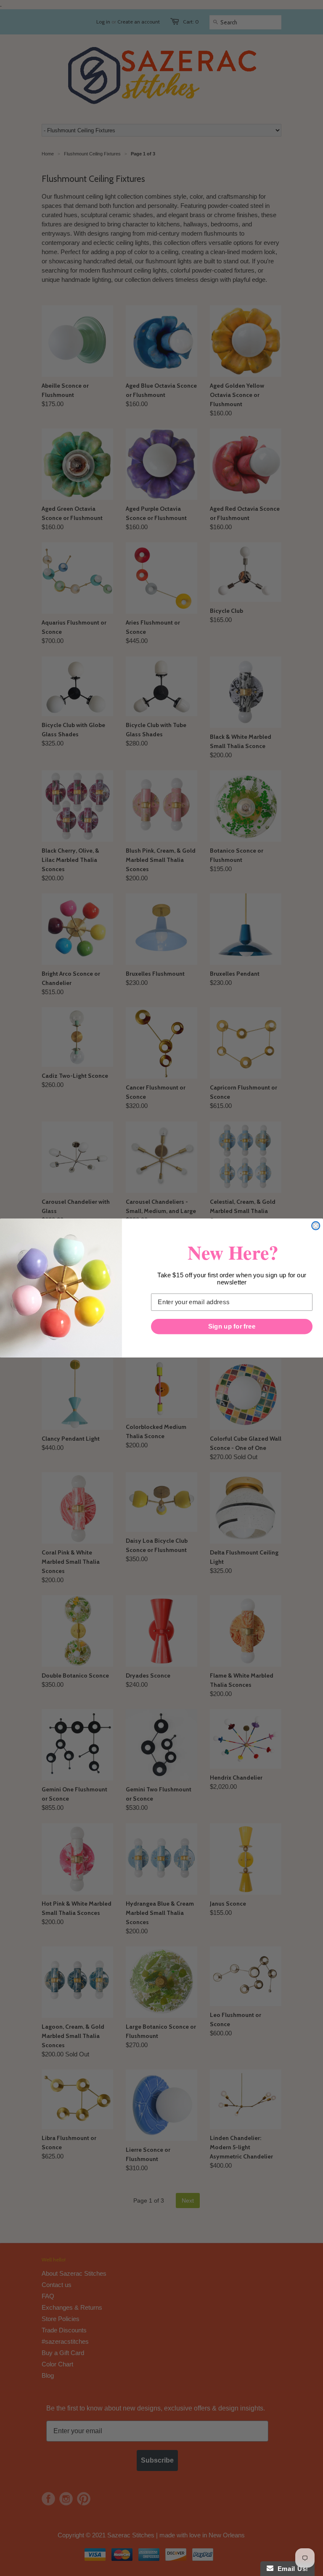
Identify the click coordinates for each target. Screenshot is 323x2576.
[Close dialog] (316, 1226)
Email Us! (291, 2569)
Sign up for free (232, 1326)
